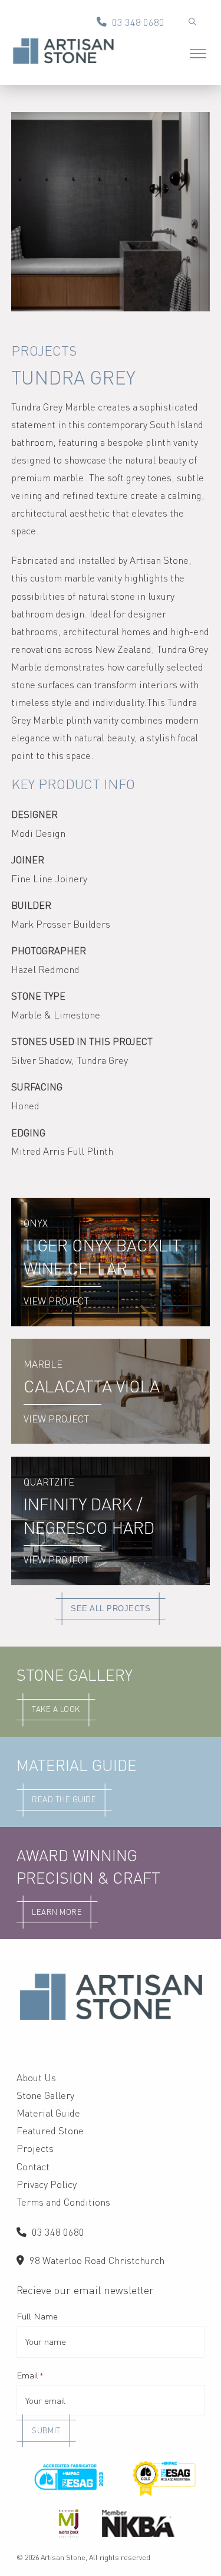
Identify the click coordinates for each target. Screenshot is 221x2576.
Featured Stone (50, 2131)
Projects (44, 351)
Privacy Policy (47, 2184)
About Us (36, 2078)
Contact (33, 2167)
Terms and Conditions (63, 2202)
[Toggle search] (192, 22)
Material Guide (48, 2113)
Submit (46, 2430)
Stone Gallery (45, 2095)
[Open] (198, 55)
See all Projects (111, 1609)
